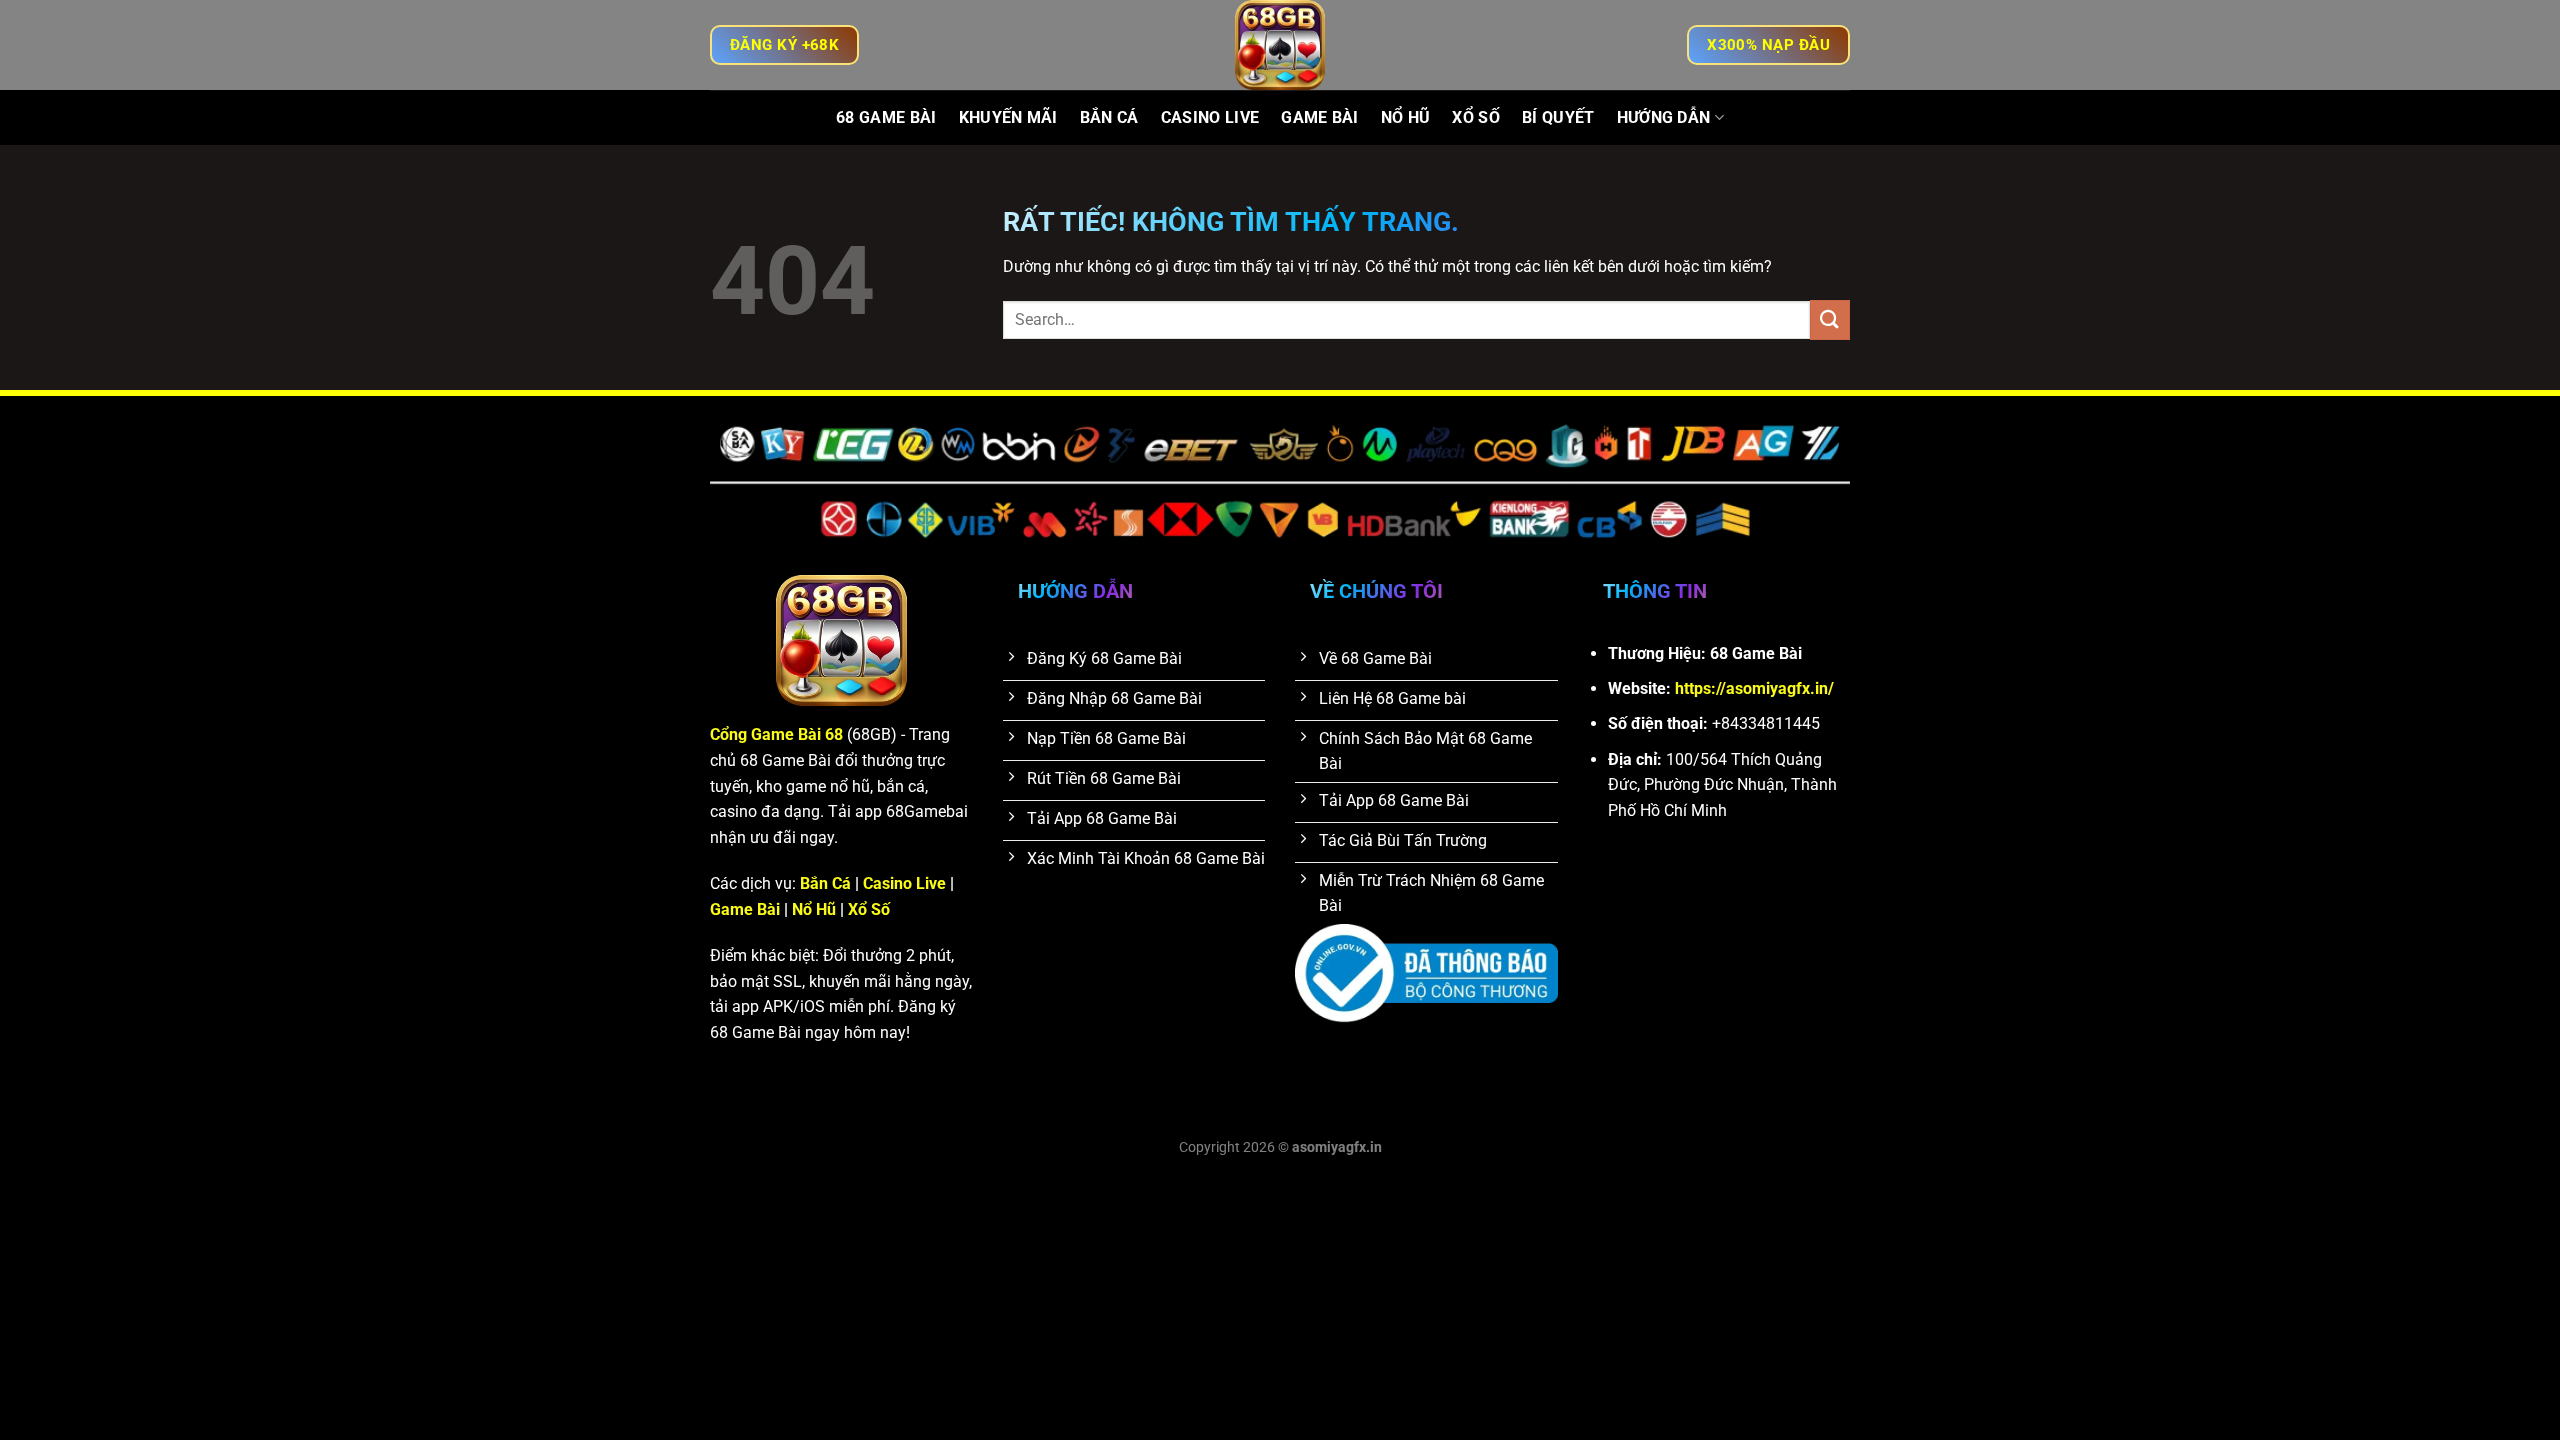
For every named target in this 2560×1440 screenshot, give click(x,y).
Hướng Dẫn (1664, 117)
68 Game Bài (886, 117)
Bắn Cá (1109, 117)
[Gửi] (1830, 319)
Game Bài (1320, 117)
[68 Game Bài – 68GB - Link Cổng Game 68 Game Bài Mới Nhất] (1280, 45)
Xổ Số (1476, 117)
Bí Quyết (1558, 117)
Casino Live (1210, 117)
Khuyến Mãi (1008, 117)
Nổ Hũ (1406, 117)
